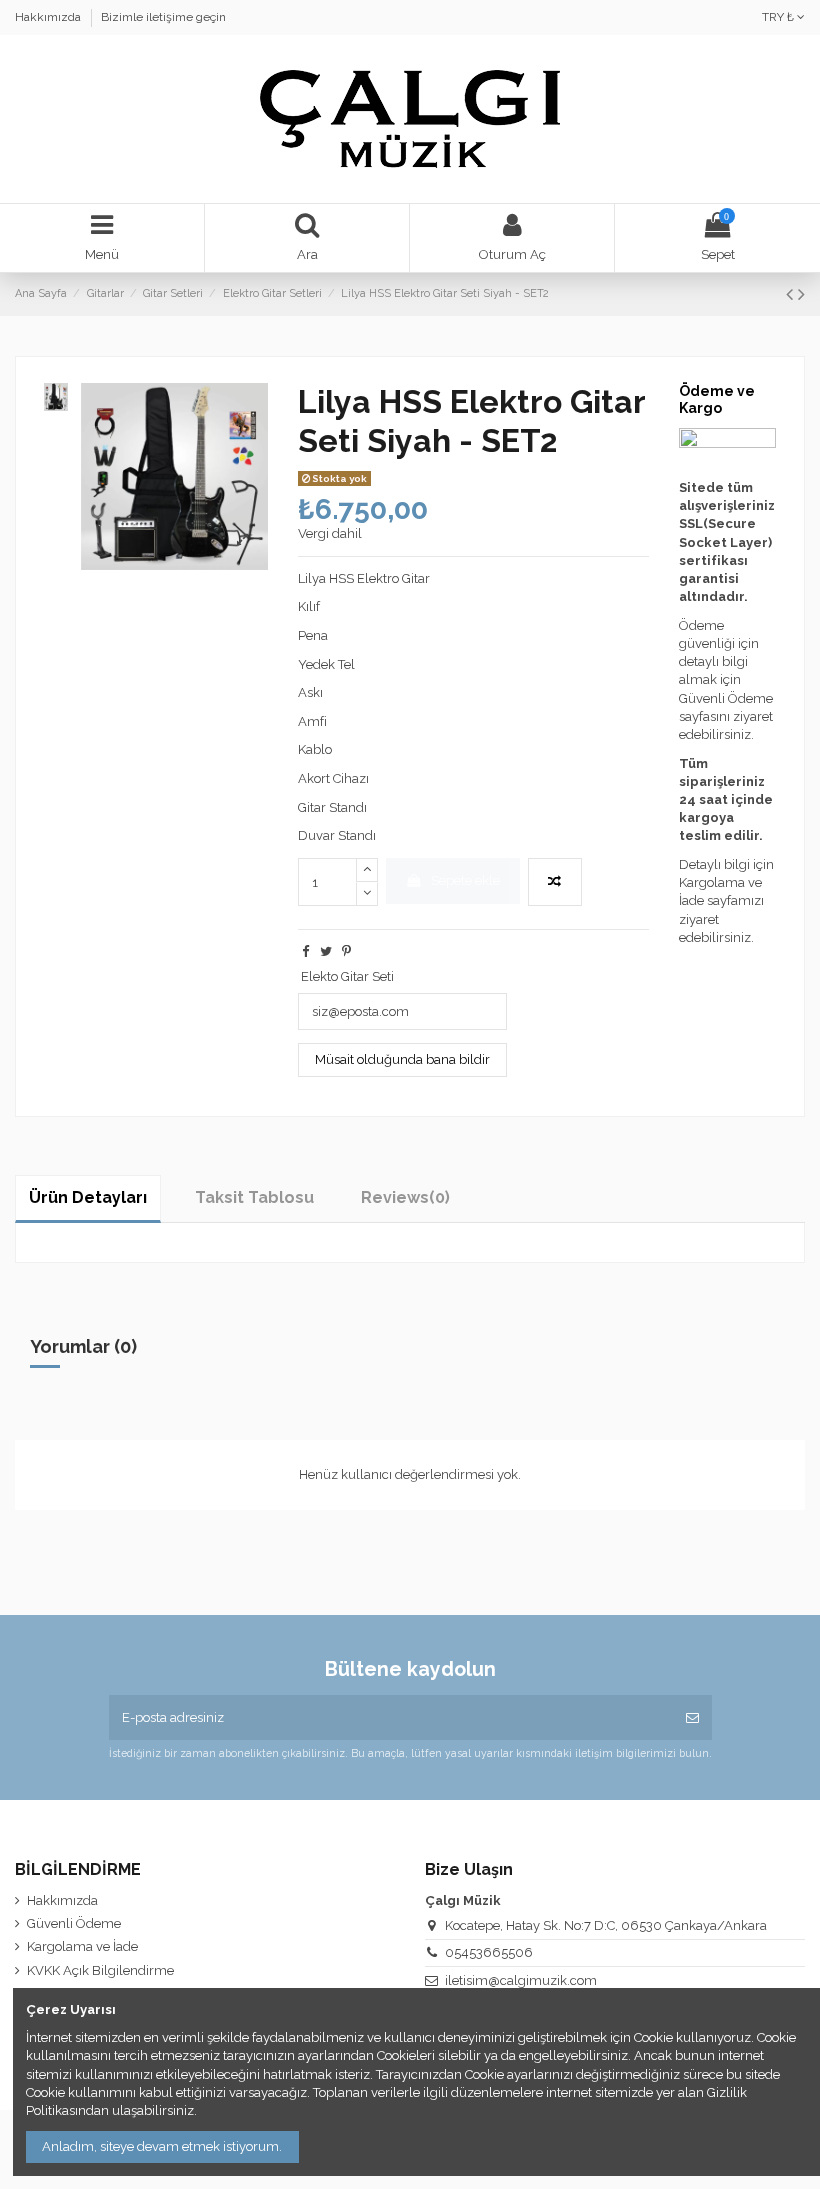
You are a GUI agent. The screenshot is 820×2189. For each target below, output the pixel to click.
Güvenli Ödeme (74, 1923)
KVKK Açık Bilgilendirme (100, 1970)
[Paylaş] (305, 951)
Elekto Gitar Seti (347, 976)
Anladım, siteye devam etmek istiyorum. (162, 2146)
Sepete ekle (465, 880)
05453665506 (489, 1952)
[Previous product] (792, 294)
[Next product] (801, 294)
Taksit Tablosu (254, 1197)
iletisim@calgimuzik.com (521, 1980)
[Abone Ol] (692, 1718)
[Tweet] (326, 951)
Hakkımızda (49, 17)
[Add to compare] (555, 882)
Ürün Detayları (88, 1197)
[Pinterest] (346, 951)
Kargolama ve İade (82, 1946)
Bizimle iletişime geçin (163, 17)
